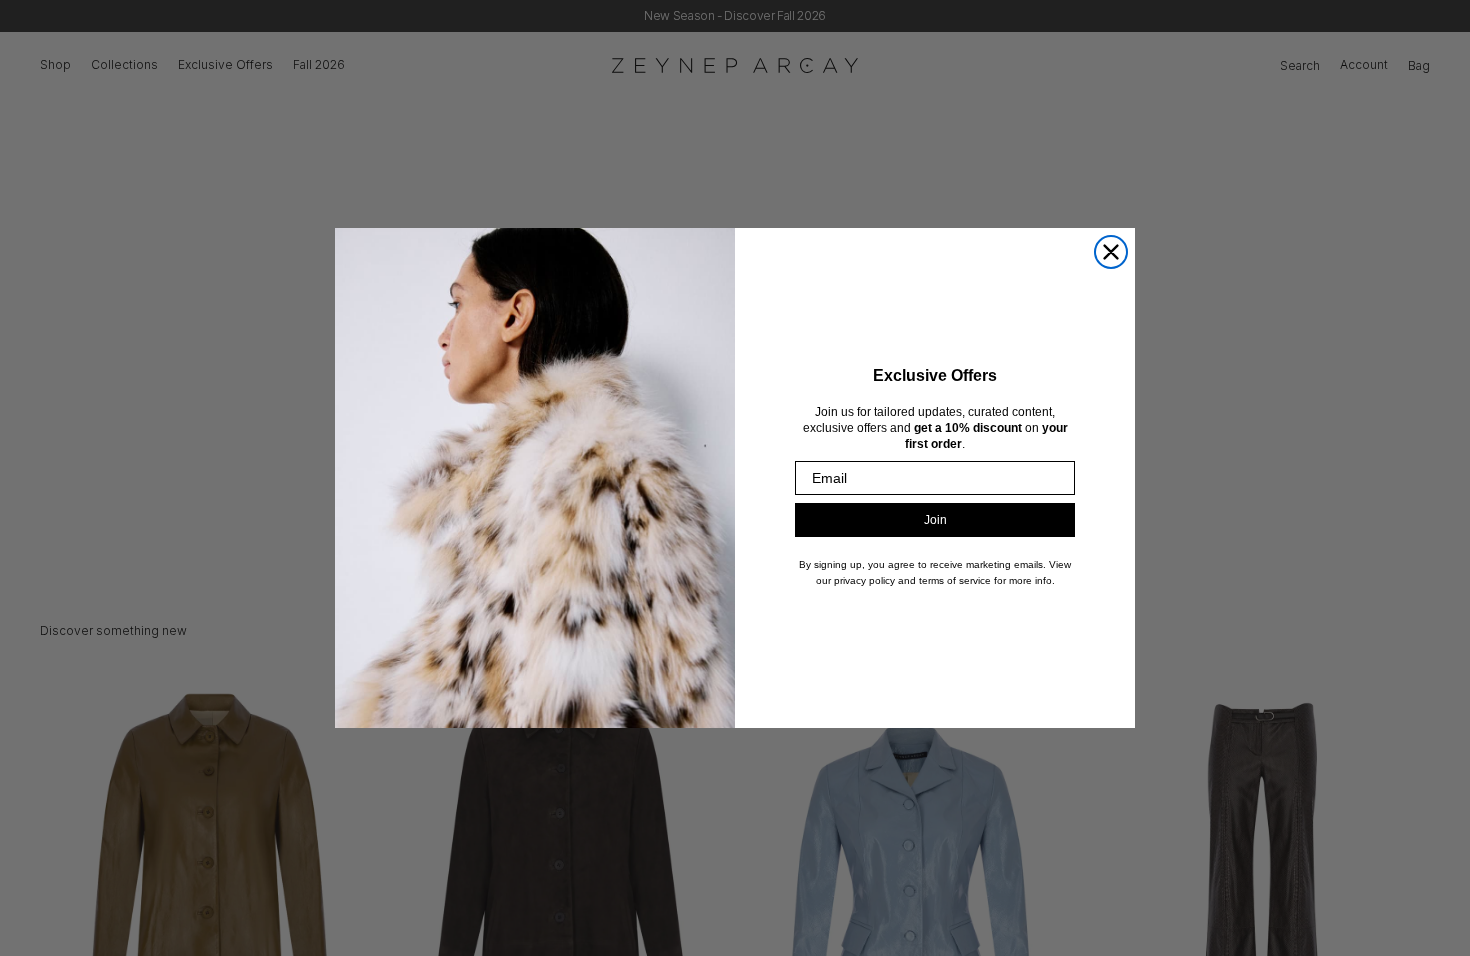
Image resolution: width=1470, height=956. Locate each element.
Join (935, 520)
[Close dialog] (1111, 252)
